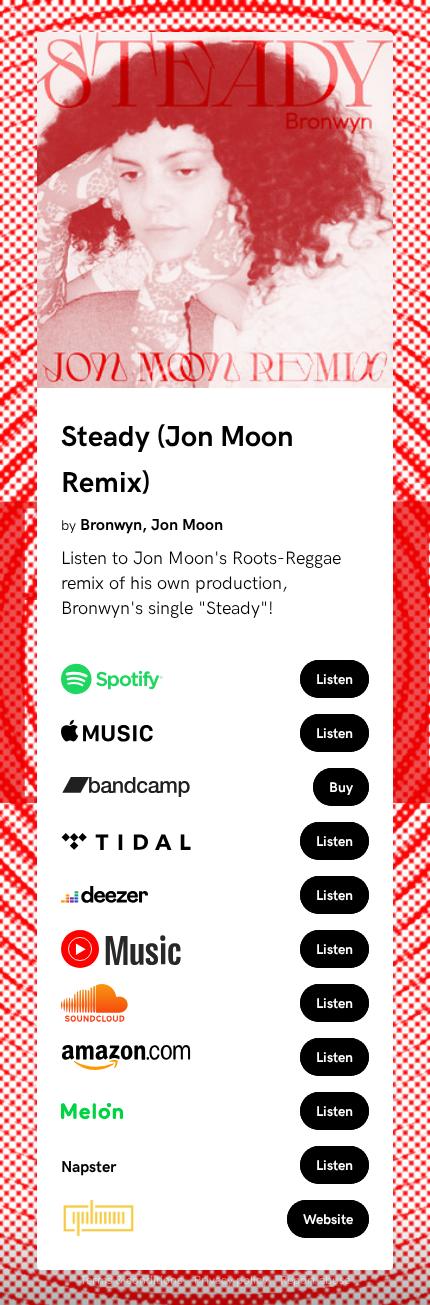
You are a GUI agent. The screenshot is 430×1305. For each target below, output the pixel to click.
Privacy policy (231, 1279)
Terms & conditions (131, 1279)
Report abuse (315, 1279)
